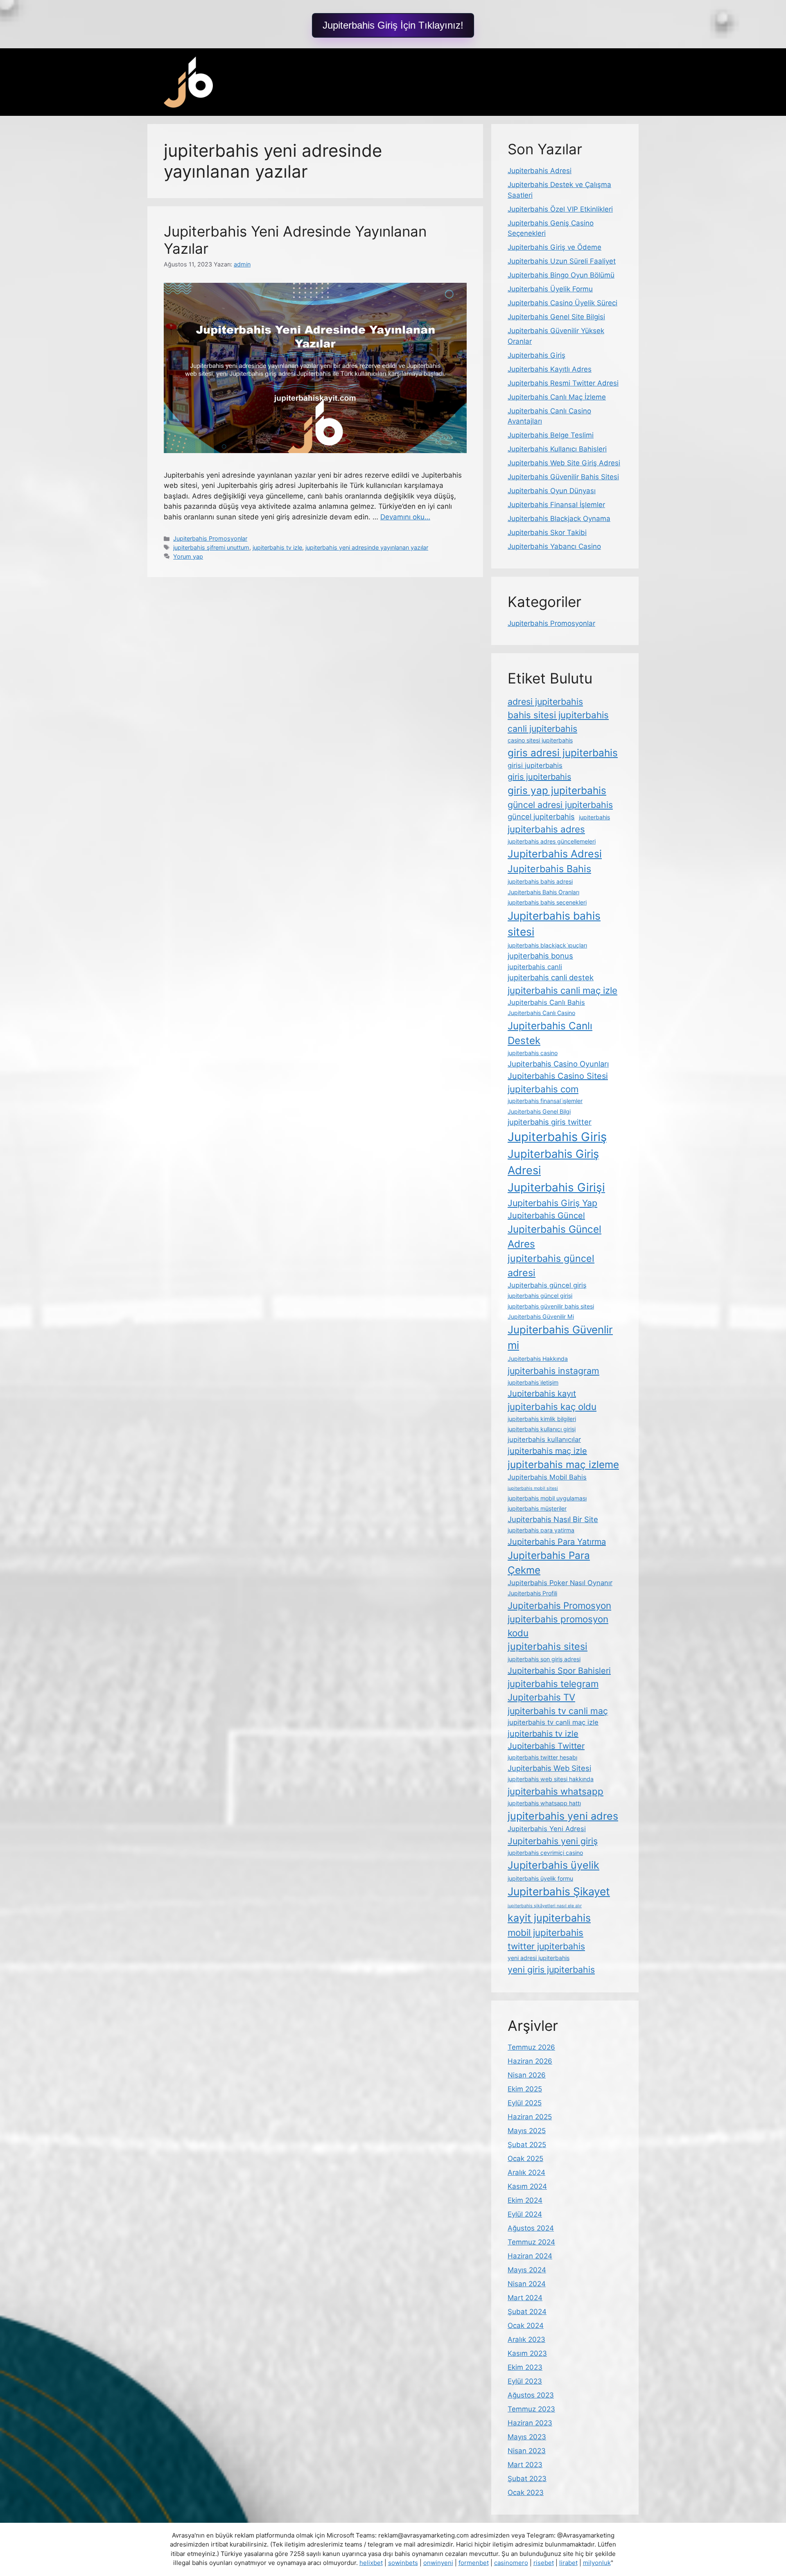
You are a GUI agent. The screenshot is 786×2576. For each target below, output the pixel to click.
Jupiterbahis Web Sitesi (549, 1768)
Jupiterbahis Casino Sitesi (558, 1076)
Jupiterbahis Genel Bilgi (539, 1111)
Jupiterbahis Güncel (546, 1216)
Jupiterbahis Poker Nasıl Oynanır (560, 1583)
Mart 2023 (525, 2465)
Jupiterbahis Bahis (549, 869)
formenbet (474, 2563)
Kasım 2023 (527, 2353)
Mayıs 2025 (527, 2131)
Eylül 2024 (525, 2214)
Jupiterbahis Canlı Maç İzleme (557, 397)
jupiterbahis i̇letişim (533, 1382)
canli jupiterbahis (542, 729)
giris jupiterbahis (539, 777)
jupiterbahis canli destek (551, 977)
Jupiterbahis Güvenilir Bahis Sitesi (563, 477)
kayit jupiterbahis (549, 1918)
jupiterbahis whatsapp (556, 1791)
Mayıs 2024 (527, 2270)
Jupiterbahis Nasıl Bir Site (553, 1519)
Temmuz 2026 (531, 2047)
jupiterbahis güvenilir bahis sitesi (551, 1306)
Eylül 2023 (525, 2381)
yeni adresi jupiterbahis (539, 1958)
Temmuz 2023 (531, 2409)
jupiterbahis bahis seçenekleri (547, 902)
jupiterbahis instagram (553, 1371)
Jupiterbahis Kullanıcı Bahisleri (557, 449)
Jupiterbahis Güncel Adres (554, 1236)
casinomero (511, 2563)
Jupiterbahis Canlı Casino (541, 1013)
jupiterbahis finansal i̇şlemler (545, 1101)
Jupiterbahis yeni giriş (553, 1841)
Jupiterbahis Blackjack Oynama (559, 519)
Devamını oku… (405, 517)
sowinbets (403, 2563)
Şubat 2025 (527, 2145)
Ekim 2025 (525, 2089)
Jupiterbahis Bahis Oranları (543, 892)
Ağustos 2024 (531, 2228)
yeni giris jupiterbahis (551, 1969)
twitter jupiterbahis (546, 1946)
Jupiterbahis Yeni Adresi (547, 1829)
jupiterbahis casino (533, 1053)
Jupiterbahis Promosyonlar (210, 538)
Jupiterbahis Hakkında (538, 1359)
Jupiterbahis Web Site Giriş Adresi (564, 463)
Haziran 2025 (530, 2117)
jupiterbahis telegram (553, 1684)
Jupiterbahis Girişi (556, 1187)
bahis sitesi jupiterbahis (558, 715)
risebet (544, 2563)
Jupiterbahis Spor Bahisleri (559, 1671)
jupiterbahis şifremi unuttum (211, 547)
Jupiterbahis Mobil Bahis (547, 1477)
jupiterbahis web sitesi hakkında (551, 1779)
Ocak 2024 (526, 2326)
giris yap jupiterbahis (557, 790)
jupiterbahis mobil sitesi (533, 1488)
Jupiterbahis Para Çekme (549, 1563)
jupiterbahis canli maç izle (562, 990)
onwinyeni (438, 2563)
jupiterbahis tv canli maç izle (553, 1722)
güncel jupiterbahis (541, 817)
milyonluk (597, 2563)
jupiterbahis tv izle (277, 547)
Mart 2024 (525, 2298)
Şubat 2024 (527, 2312)
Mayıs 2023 (527, 2437)
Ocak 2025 (525, 2159)
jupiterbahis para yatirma (541, 1530)
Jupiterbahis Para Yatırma (557, 1542)
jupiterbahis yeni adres (563, 1816)
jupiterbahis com (543, 1089)
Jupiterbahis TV (541, 1697)
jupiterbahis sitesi (548, 1646)
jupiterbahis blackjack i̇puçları (547, 945)
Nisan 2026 (527, 2075)
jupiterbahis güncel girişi (540, 1296)
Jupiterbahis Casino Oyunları (558, 1064)
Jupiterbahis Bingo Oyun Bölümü (561, 275)
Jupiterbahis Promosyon (559, 1605)
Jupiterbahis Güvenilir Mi (541, 1316)
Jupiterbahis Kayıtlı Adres (550, 369)
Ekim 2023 (525, 2367)
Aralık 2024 (526, 2172)
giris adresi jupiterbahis (563, 753)
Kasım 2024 (527, 2186)
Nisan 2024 (527, 2284)
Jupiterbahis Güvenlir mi (560, 1338)
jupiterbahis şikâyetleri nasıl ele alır (545, 1906)
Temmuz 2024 (531, 2242)
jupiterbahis (594, 817)
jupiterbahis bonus (540, 956)
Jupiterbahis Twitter (546, 1746)
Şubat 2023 (527, 2479)
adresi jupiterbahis (545, 702)
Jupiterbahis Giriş (536, 355)
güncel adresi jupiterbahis (560, 805)
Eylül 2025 (525, 2103)
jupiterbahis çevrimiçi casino (545, 1853)
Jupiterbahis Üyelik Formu (550, 289)
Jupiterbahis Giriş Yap (552, 1203)
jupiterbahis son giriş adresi (544, 1659)
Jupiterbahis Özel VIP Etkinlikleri (560, 209)
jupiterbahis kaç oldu (552, 1406)
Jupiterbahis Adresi (540, 171)
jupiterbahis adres (546, 829)
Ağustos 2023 (531, 2395)
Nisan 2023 (527, 2451)
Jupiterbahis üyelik (553, 1865)
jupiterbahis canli (535, 967)
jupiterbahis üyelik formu (540, 1878)
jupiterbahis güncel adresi (551, 1265)
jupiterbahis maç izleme (563, 1464)
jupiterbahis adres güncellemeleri (552, 841)
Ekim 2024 (525, 2200)
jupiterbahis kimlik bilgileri (542, 1419)
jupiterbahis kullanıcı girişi (542, 1429)
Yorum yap (188, 556)
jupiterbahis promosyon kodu (558, 1626)
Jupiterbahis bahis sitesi (554, 924)
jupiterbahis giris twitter (550, 1122)
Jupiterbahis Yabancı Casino (554, 546)
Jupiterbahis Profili (532, 1593)
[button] (393, 25)
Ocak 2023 (526, 2493)
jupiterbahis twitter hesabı (542, 1757)
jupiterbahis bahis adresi (540, 881)
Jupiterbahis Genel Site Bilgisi (556, 317)
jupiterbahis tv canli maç (558, 1711)
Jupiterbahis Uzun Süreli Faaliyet (562, 261)
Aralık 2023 (526, 2339)
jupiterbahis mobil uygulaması (547, 1498)
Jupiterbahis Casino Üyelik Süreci (562, 303)
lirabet (568, 2563)
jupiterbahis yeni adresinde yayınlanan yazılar (367, 547)
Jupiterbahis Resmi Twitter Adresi (563, 383)
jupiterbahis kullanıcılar (544, 1439)
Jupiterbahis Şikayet (559, 1891)
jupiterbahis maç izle (547, 1451)
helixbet (371, 2563)
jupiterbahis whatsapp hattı (544, 1803)
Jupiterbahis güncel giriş (547, 1285)
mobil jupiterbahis (545, 1932)
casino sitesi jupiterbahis (540, 740)
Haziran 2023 (530, 2423)
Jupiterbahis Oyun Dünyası (552, 491)
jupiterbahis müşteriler (537, 1508)
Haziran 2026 (530, 2061)
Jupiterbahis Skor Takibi (547, 532)
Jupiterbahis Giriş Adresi (553, 1162)
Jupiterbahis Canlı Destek (550, 1033)
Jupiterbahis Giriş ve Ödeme (554, 247)
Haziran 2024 (530, 2256)
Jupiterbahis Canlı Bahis (546, 1002)
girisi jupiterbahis (535, 765)
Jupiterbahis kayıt (542, 1394)
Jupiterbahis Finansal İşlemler (556, 505)
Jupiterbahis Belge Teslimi (551, 435)
